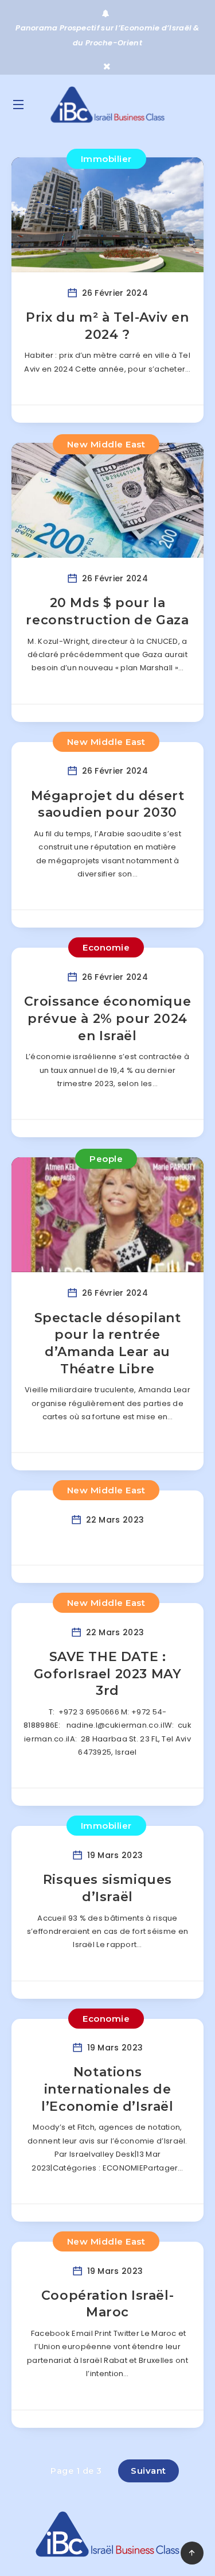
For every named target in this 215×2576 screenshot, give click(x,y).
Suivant (148, 2471)
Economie (106, 947)
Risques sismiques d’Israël (107, 1888)
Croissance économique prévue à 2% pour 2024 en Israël (108, 1018)
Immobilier (106, 159)
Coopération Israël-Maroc (107, 2304)
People (106, 1159)
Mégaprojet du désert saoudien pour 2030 (108, 804)
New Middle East (106, 444)
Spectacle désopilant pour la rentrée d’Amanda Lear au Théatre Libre (108, 1343)
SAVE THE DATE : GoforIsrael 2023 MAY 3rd (108, 1674)
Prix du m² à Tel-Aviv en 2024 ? (107, 326)
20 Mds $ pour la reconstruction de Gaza (107, 611)
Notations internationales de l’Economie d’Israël (107, 2089)
